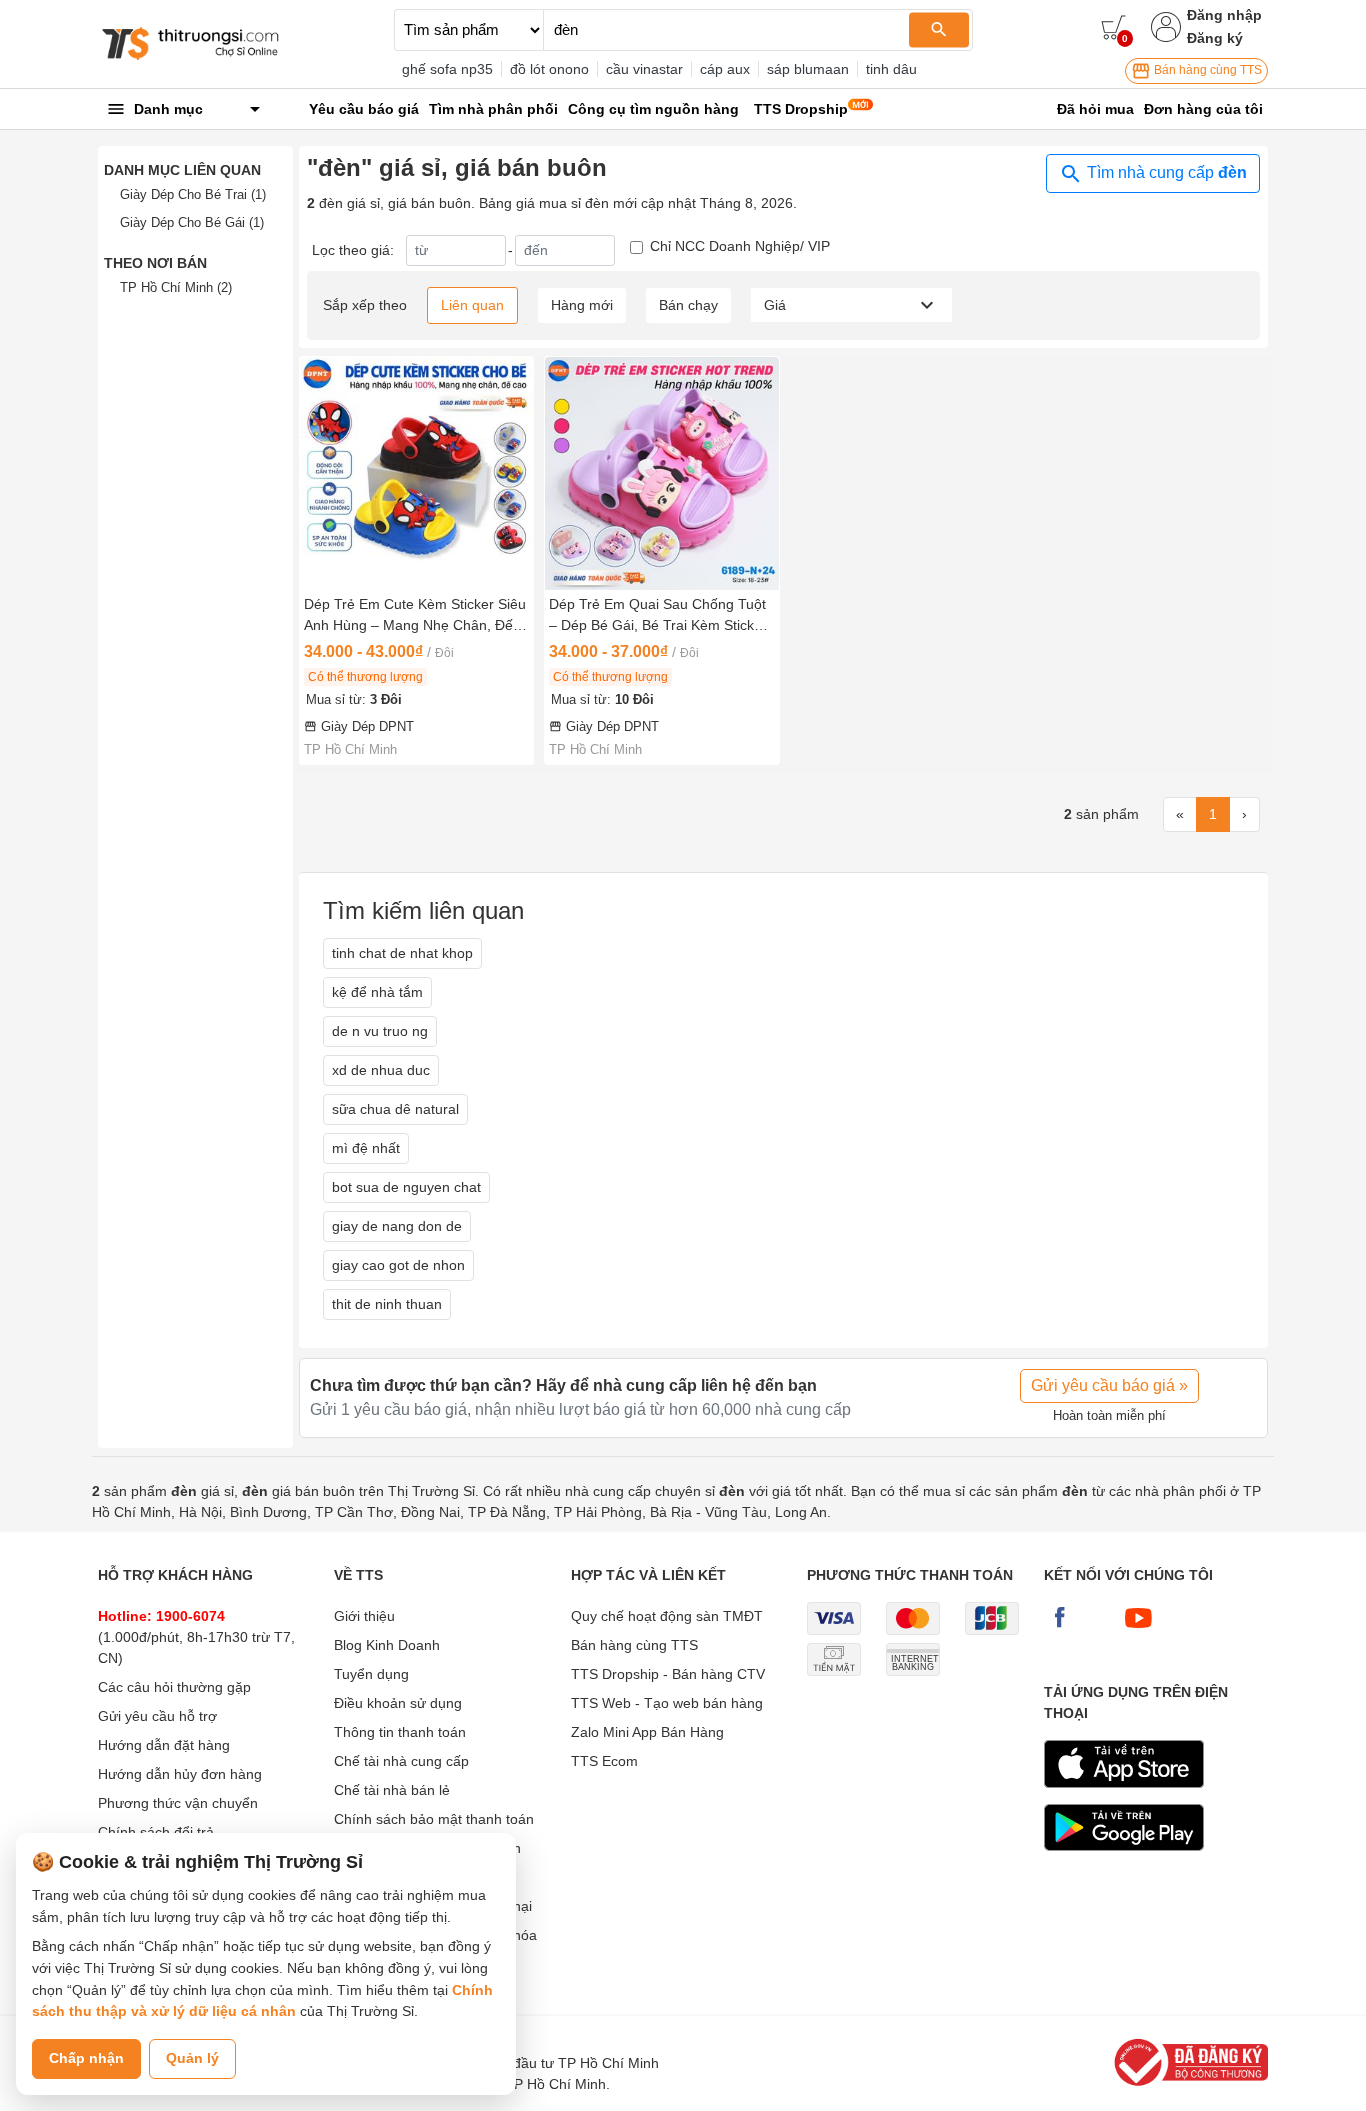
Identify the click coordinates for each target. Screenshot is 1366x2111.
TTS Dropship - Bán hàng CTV (668, 1674)
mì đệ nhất (366, 1148)
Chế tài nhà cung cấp (401, 1761)
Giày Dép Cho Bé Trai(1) (193, 194)
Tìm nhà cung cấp (1165, 172)
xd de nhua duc (381, 1070)
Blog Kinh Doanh (387, 1645)
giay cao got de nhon (398, 1265)
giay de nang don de (397, 1226)
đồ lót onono (549, 69)
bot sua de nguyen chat (406, 1187)
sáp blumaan (808, 69)
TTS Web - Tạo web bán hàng (667, 1703)
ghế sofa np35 (447, 69)
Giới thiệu (364, 1616)
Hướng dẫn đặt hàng (164, 1745)
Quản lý (192, 2058)
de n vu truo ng (380, 1031)
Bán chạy (688, 305)
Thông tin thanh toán (400, 1732)
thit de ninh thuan (387, 1304)
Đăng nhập (1224, 15)
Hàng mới (582, 305)
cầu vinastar (644, 69)
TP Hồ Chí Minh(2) (176, 287)
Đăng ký (1215, 38)
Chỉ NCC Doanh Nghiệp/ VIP (740, 246)
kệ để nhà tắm (377, 992)
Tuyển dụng (371, 1674)
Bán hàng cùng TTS (1206, 70)
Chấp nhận (86, 2058)
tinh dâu (891, 69)
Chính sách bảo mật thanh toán (434, 1819)
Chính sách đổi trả (156, 1832)
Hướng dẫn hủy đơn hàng (180, 1774)
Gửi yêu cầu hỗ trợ (157, 1716)
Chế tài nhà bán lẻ (392, 1790)
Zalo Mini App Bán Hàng (647, 1732)
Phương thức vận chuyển (178, 1803)
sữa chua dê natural (395, 1109)
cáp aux (725, 69)
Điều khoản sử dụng (398, 1703)
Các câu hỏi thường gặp (174, 1687)
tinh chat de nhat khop (402, 953)
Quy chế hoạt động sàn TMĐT (667, 1616)
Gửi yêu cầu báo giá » (1109, 1385)
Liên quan (472, 305)
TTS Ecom (604, 1761)
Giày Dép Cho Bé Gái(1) (192, 222)
